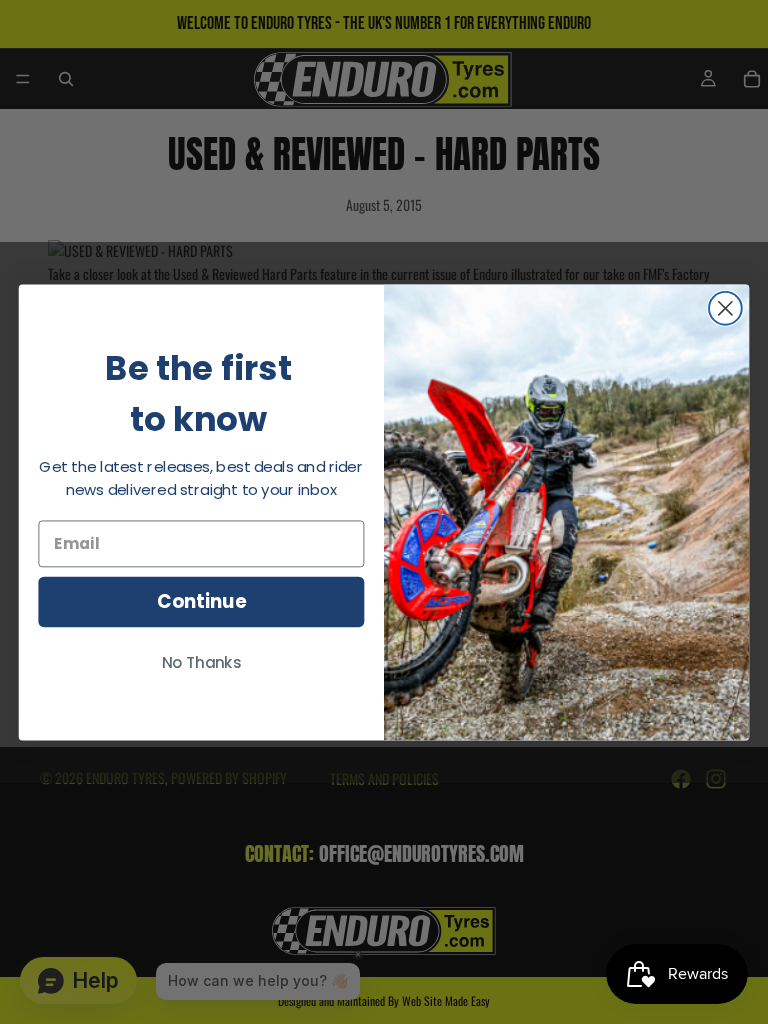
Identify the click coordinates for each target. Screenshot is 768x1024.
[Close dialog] (725, 308)
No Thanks (202, 663)
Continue (201, 602)
